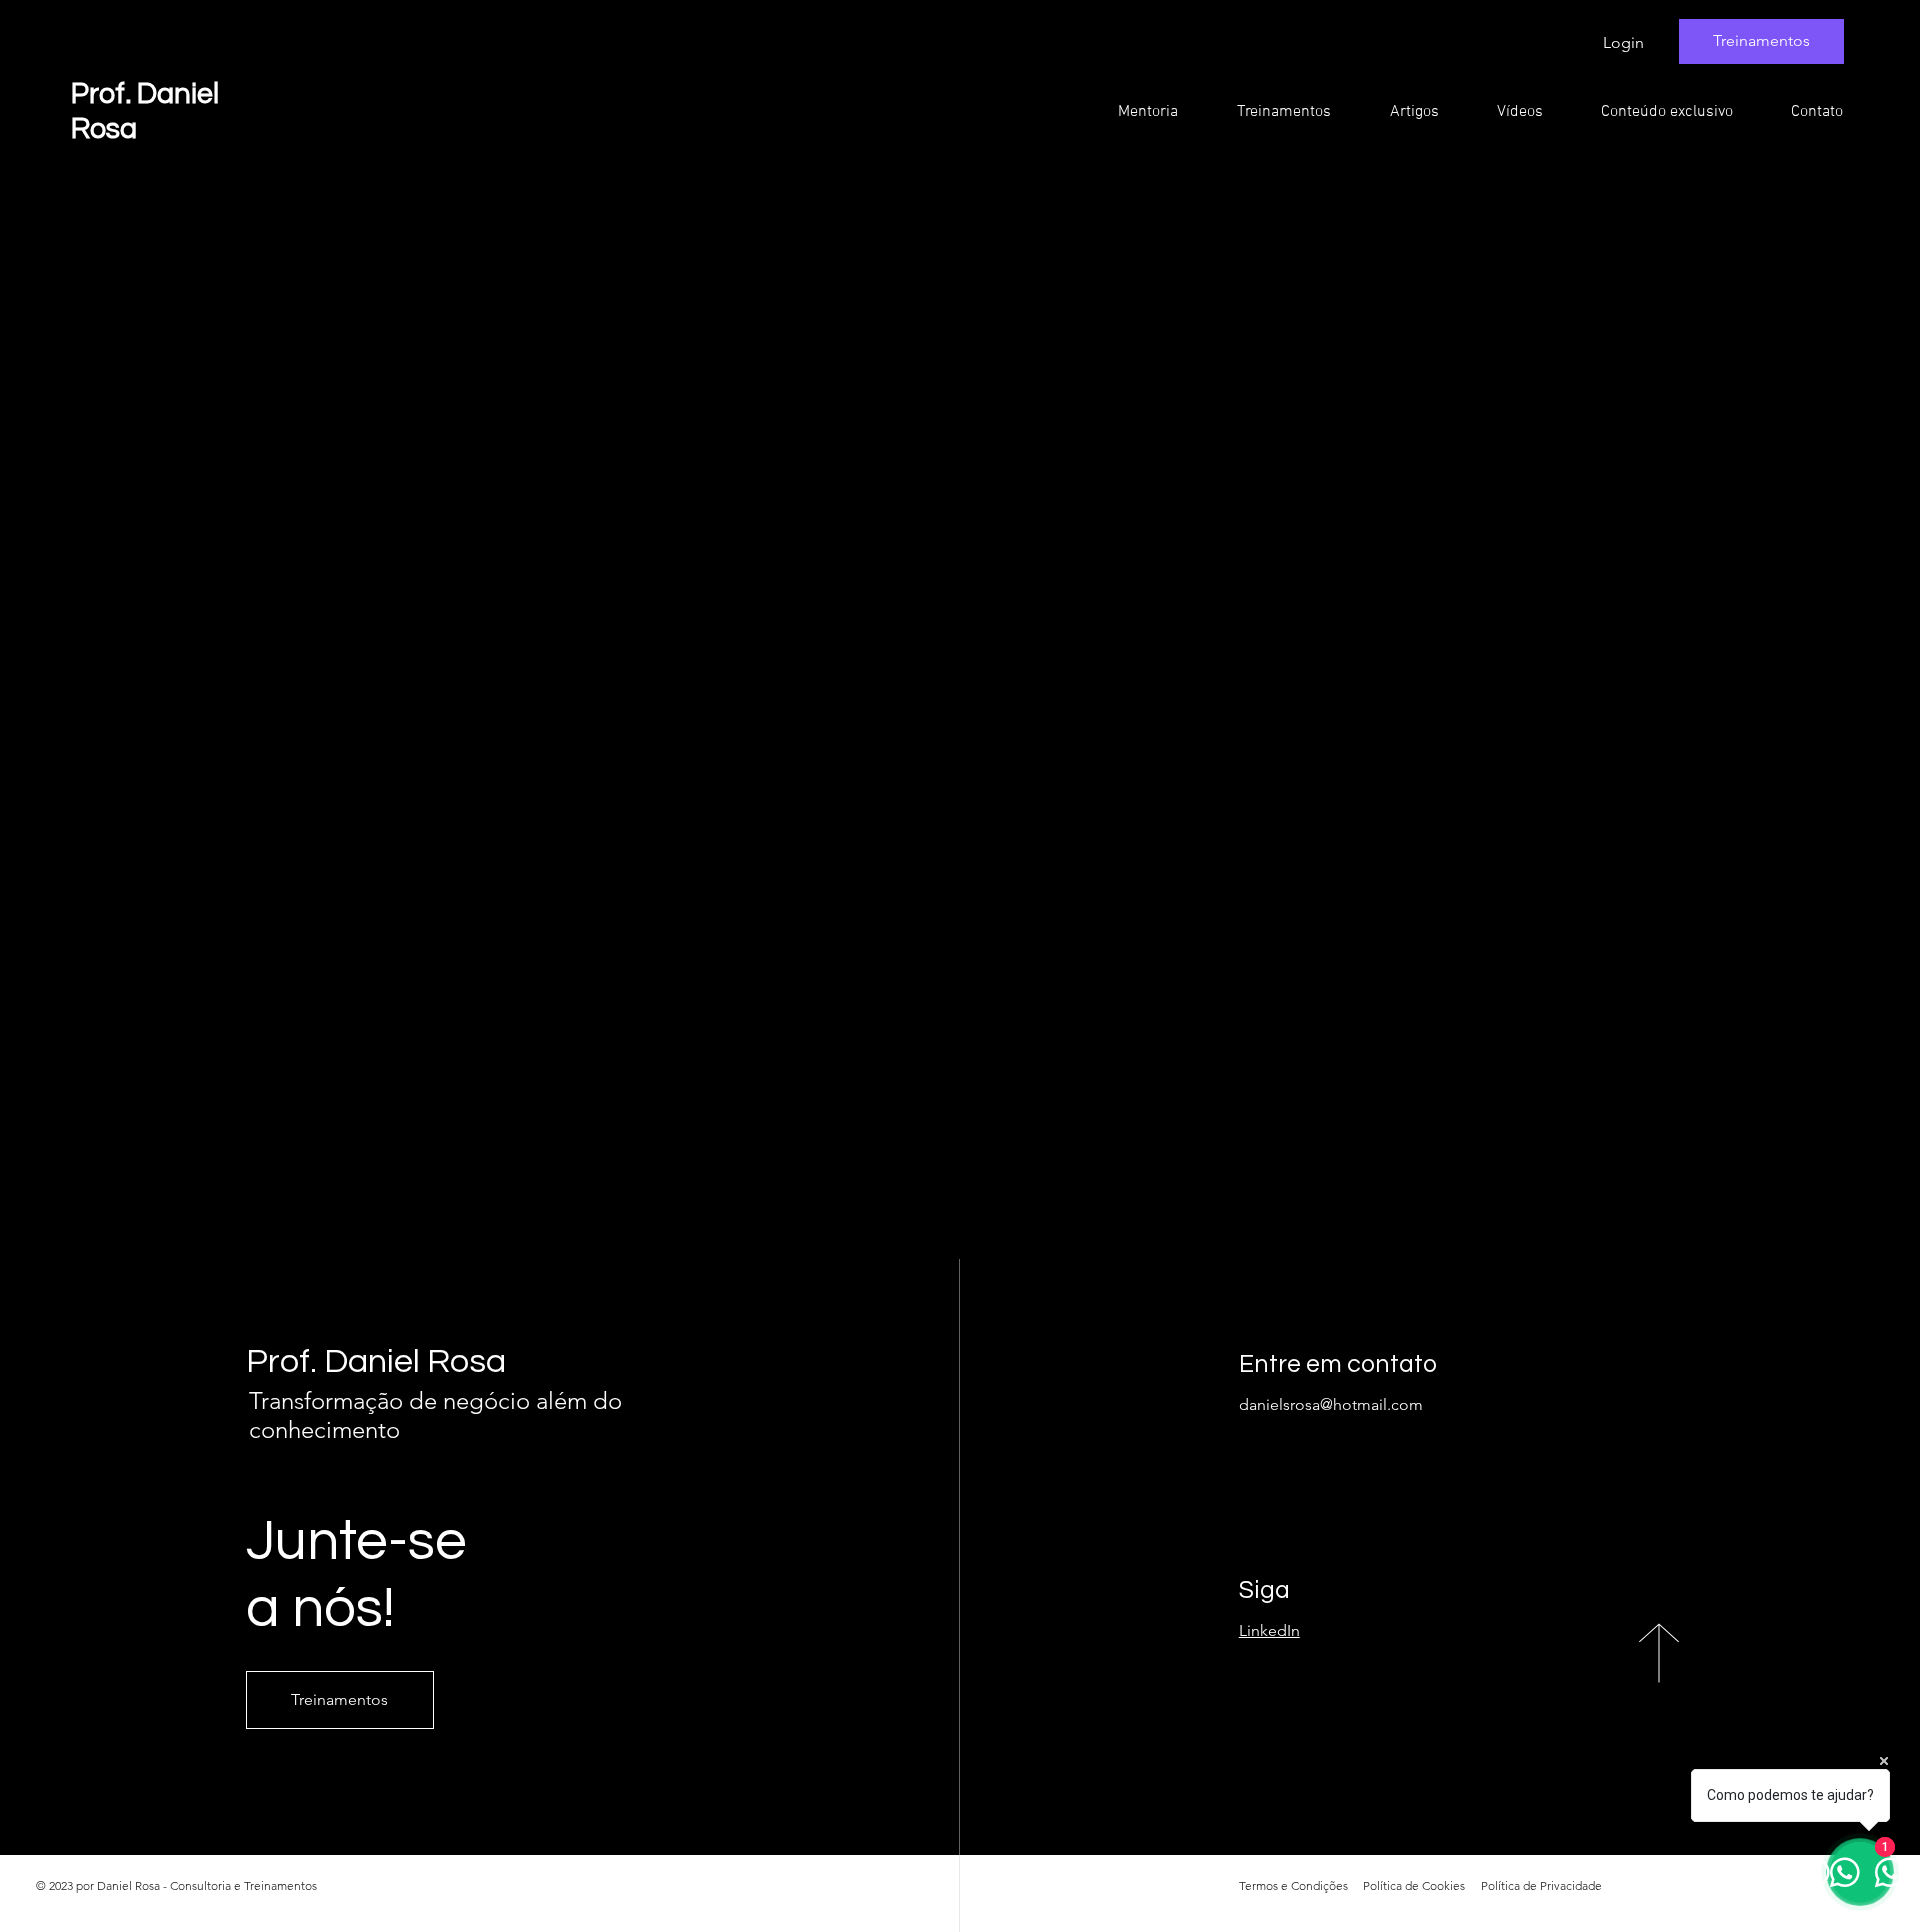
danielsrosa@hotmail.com (1331, 1404)
